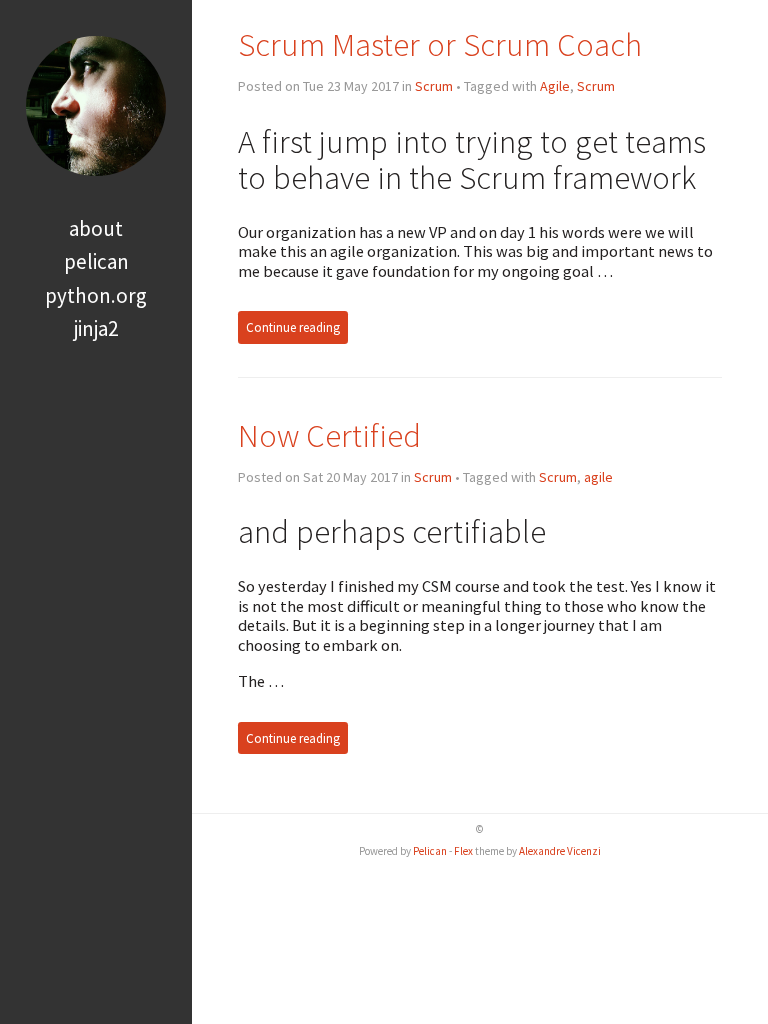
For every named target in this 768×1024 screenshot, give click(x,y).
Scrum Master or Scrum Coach (440, 44)
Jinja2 (96, 328)
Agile (555, 86)
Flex (463, 851)
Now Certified (329, 435)
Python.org (96, 295)
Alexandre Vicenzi (560, 851)
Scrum (434, 86)
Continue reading (293, 327)
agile (598, 477)
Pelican (96, 261)
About (96, 228)
